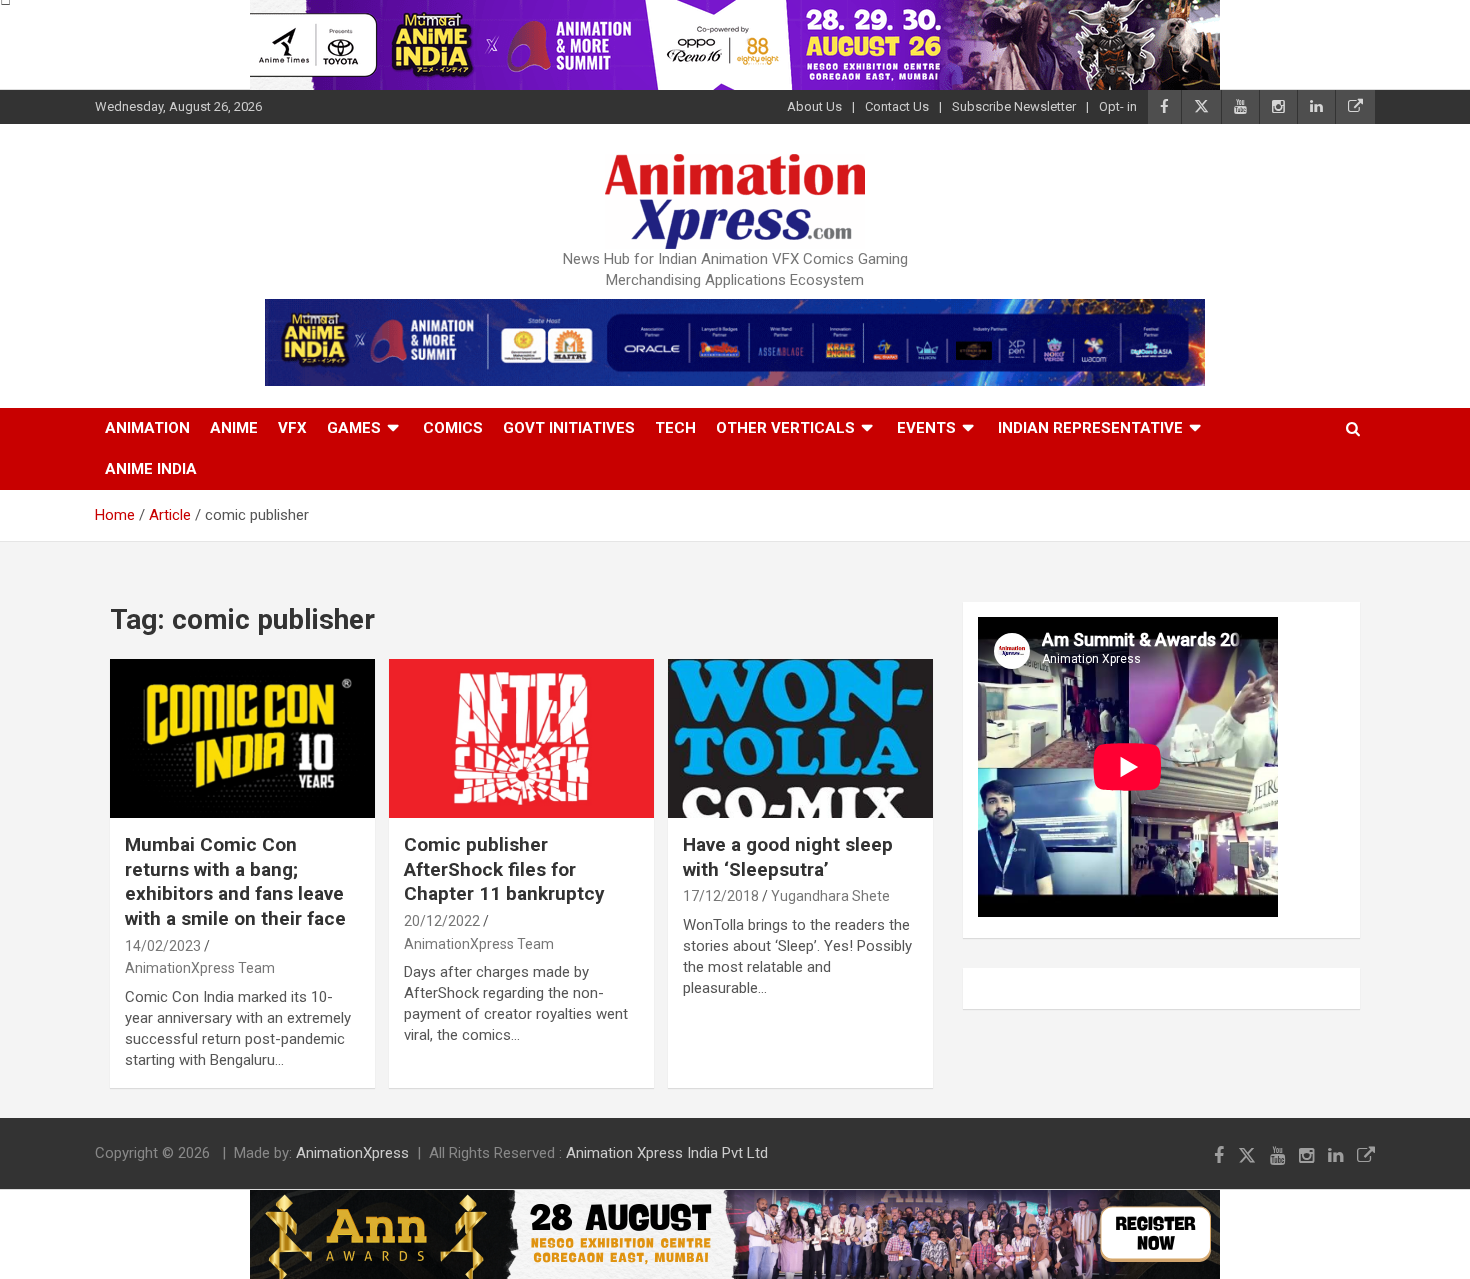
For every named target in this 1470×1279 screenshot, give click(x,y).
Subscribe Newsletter (1014, 106)
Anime (234, 428)
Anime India (151, 469)
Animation (147, 428)
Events (926, 428)
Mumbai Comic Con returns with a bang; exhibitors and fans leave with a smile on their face (235, 881)
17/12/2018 (721, 896)
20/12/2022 (442, 921)
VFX (292, 428)
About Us (814, 106)
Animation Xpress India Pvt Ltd (667, 1153)
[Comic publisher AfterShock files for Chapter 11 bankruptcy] (521, 738)
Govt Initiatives (569, 428)
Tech (675, 428)
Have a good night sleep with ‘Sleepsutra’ (788, 857)
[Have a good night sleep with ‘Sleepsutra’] (800, 738)
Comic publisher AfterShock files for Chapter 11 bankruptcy (504, 869)
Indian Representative (1090, 428)
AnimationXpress (352, 1153)
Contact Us (897, 106)
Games (354, 428)
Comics (453, 428)
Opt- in (1118, 106)
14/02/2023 (163, 946)
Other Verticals (785, 428)
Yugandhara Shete (830, 896)
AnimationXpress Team (200, 968)
